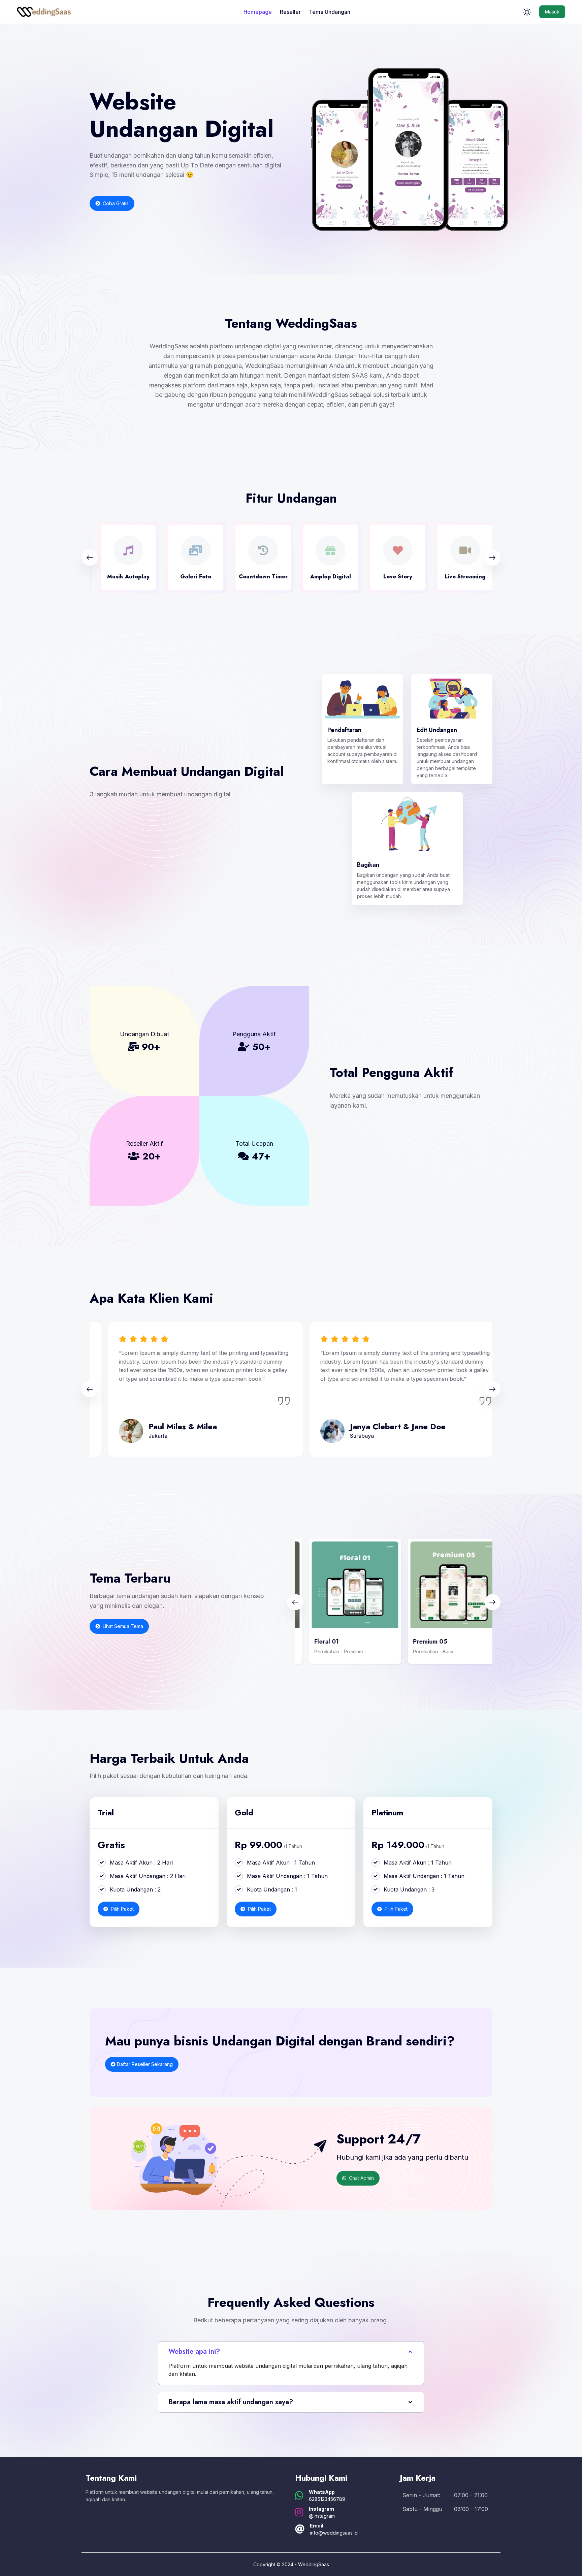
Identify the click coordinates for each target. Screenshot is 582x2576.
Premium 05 (321, 1642)
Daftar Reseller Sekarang (144, 2064)
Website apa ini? (194, 2351)
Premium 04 (420, 1642)
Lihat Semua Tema (122, 1626)
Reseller (290, 12)
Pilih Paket (122, 1909)
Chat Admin (361, 2178)
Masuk (552, 12)
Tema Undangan (330, 12)
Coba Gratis (115, 203)
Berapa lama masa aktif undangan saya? (231, 2402)
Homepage (258, 12)
